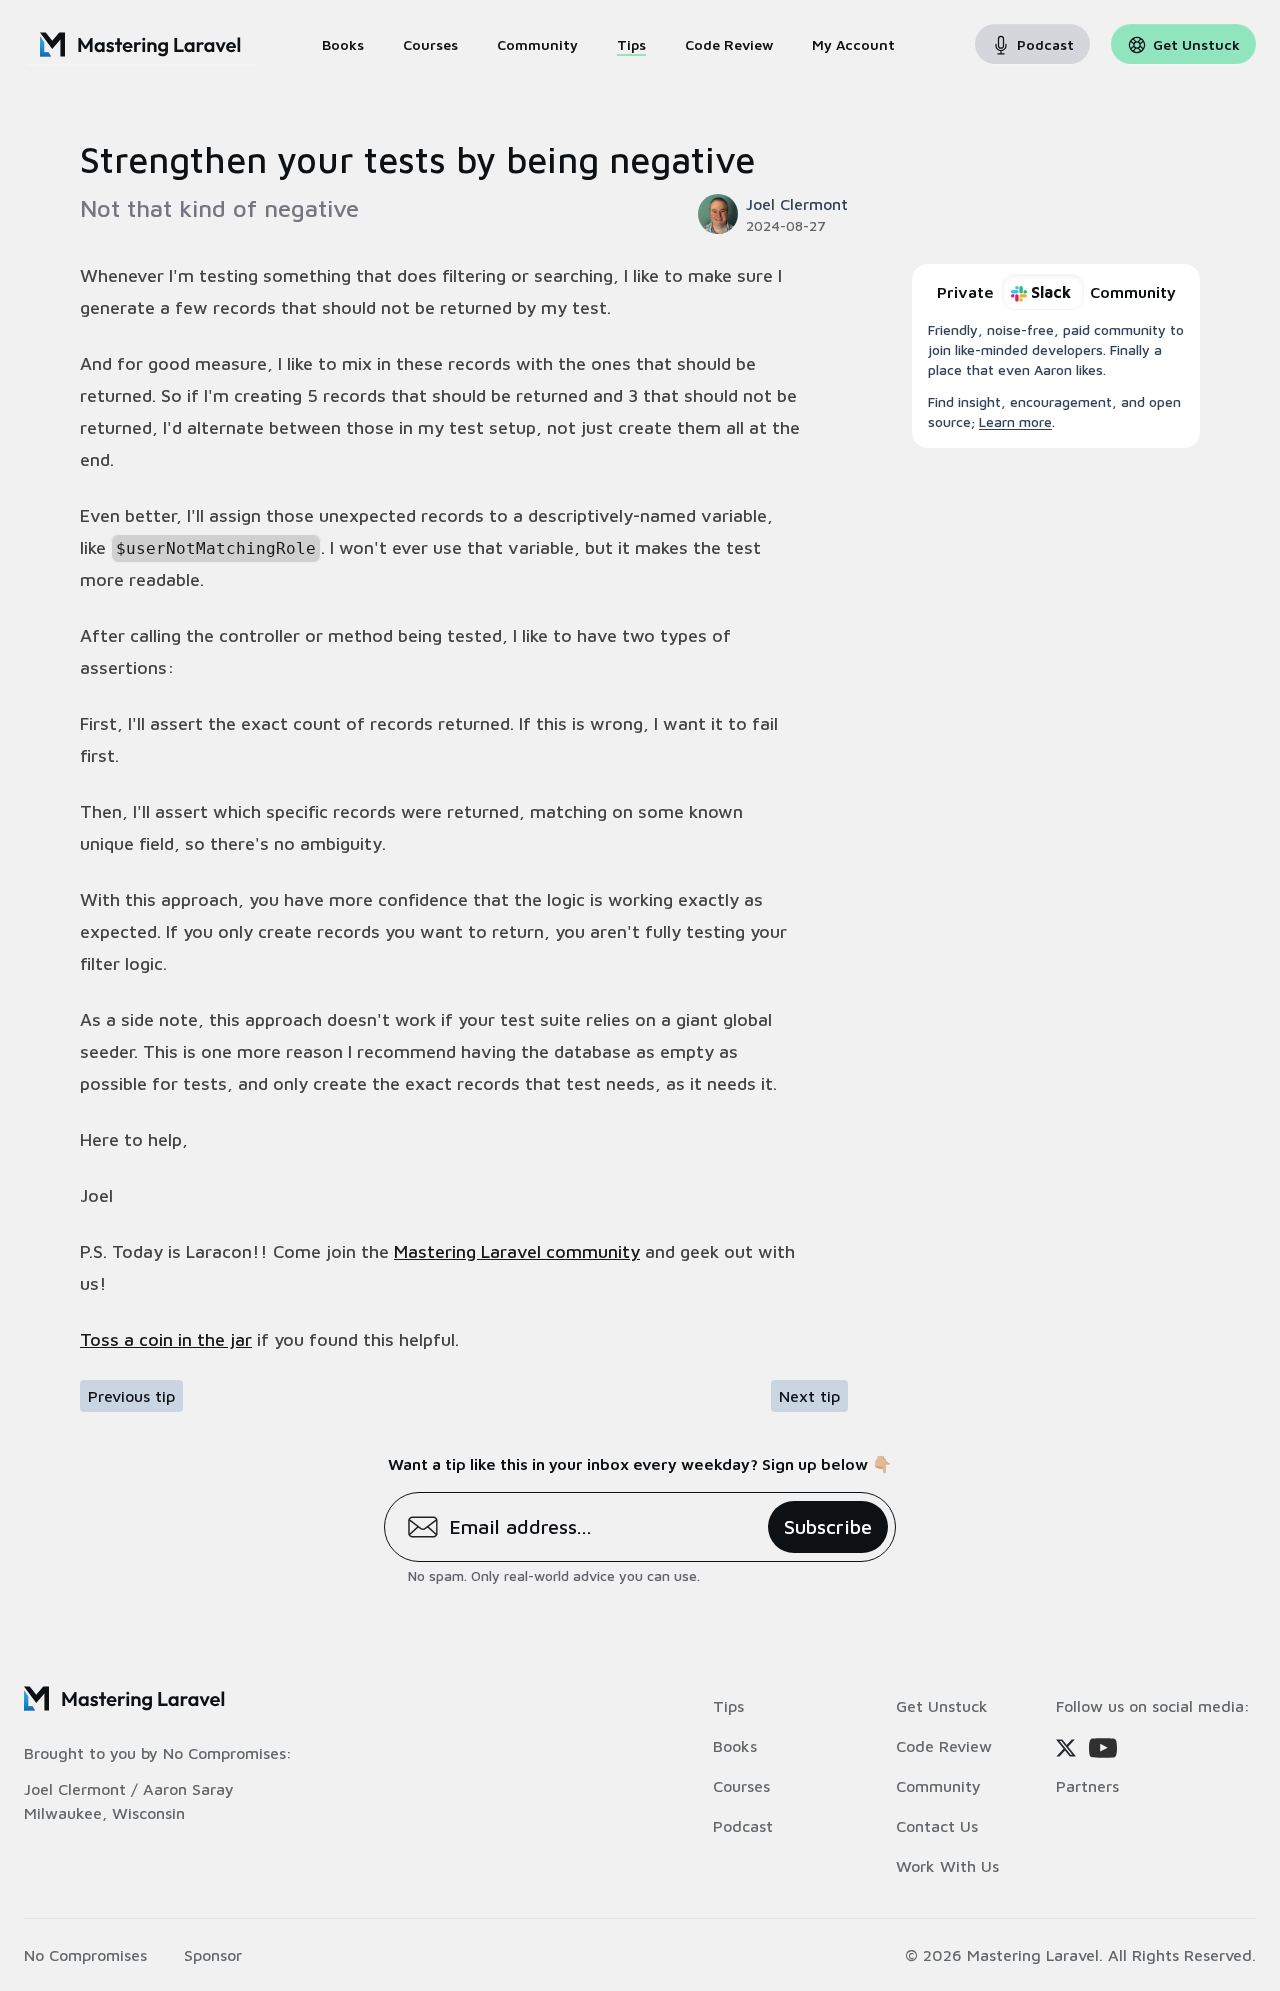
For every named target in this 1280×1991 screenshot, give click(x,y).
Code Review (944, 1746)
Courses (741, 1786)
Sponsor (213, 1955)
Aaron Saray (188, 1789)
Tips (728, 1706)
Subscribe (828, 1526)
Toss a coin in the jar (166, 1339)
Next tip (809, 1396)
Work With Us (947, 1866)
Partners (1087, 1786)
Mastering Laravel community (517, 1251)
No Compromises (224, 1753)
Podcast (743, 1826)
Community (938, 1786)
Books (735, 1746)
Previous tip (131, 1396)
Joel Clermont (75, 1789)
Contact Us (937, 1826)
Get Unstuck (942, 1706)
